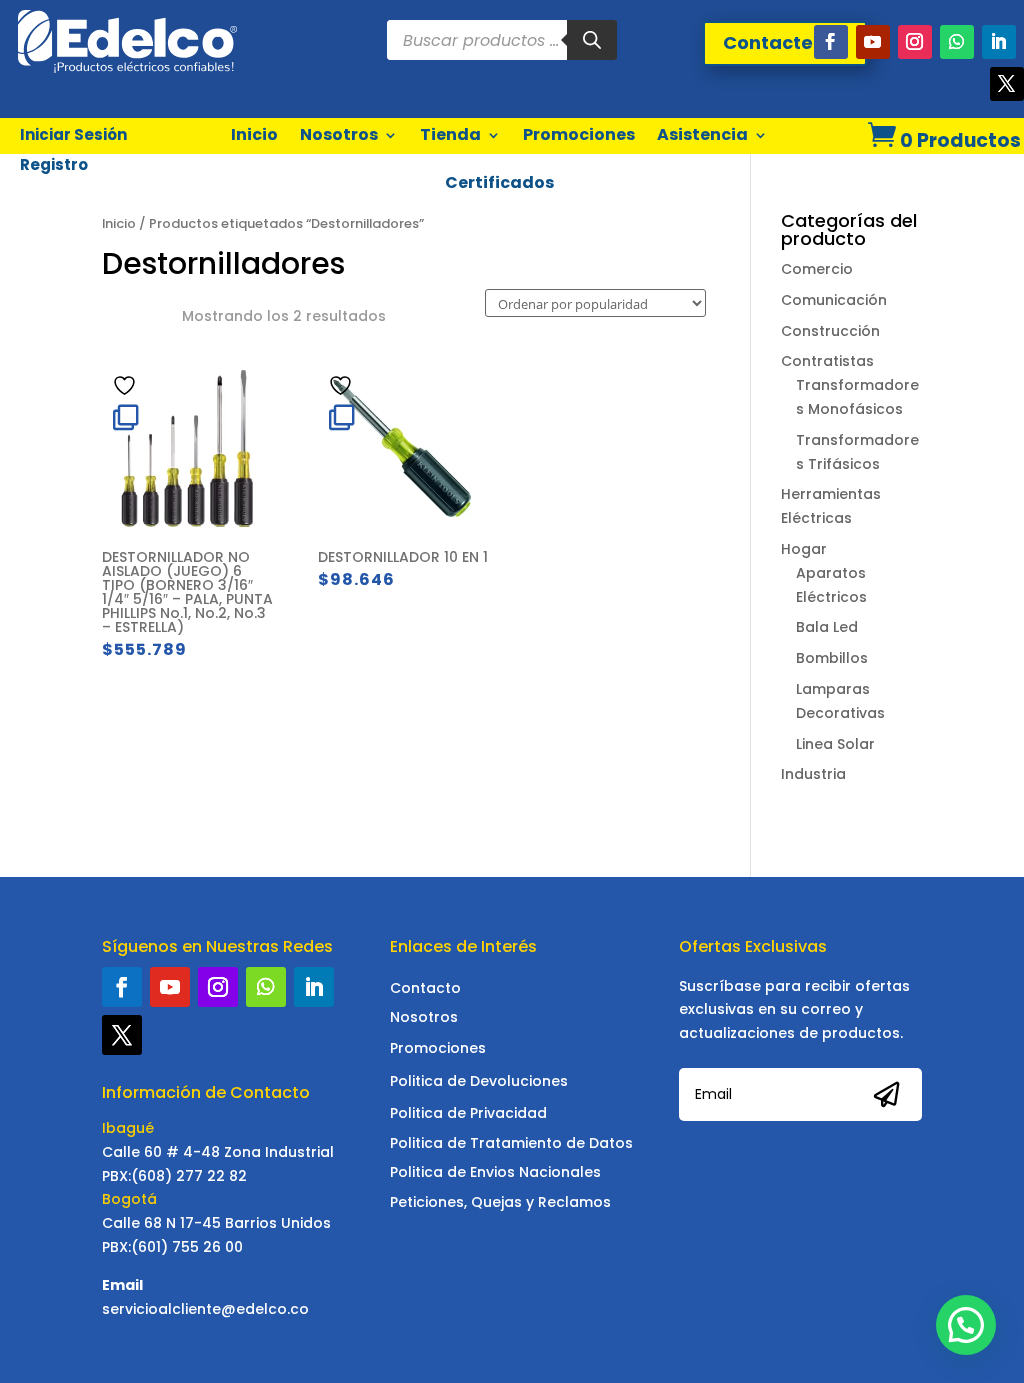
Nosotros (339, 134)
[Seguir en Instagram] (915, 42)
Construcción (830, 331)
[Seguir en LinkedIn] (999, 42)
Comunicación (834, 300)
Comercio (817, 269)
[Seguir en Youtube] (873, 42)
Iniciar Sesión (73, 136)
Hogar (804, 549)
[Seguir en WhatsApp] (957, 42)
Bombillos (832, 658)
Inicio (254, 134)
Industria (813, 774)
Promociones (579, 134)
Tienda (450, 134)
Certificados (499, 182)
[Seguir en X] (1007, 84)
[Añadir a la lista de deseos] (127, 385)
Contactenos (785, 42)
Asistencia (702, 134)
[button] (966, 1325)
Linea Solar (835, 744)
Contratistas (827, 361)
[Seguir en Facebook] (831, 42)
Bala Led (827, 627)
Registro (54, 166)
